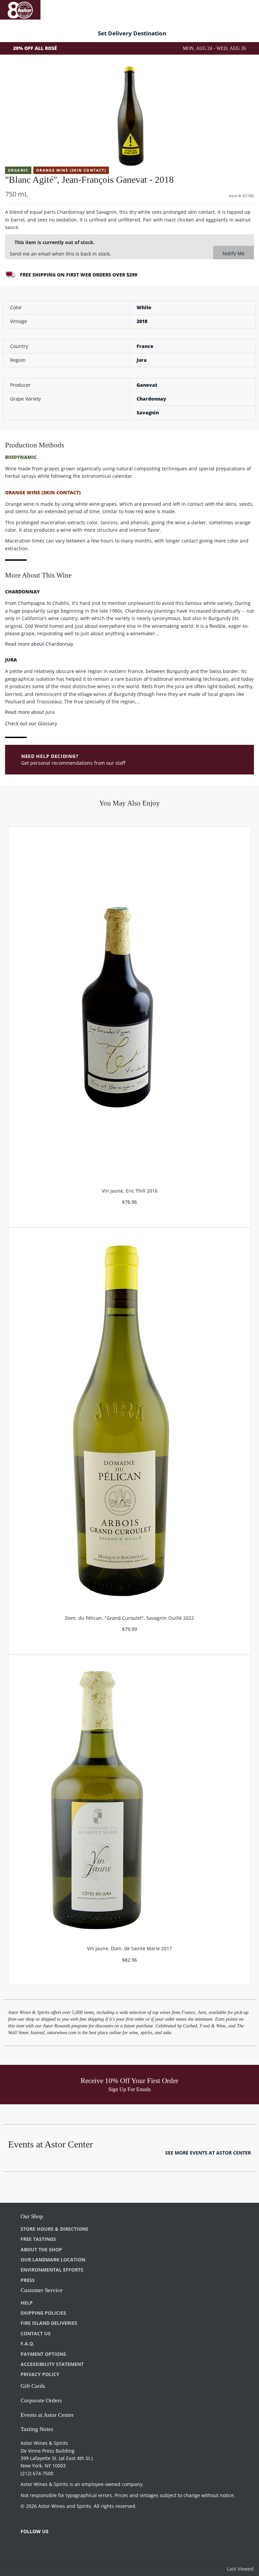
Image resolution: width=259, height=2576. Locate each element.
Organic (18, 170)
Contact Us (36, 2333)
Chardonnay (151, 399)
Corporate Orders (41, 2401)
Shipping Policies (43, 2313)
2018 (142, 321)
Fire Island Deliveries (49, 2323)
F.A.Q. (27, 2344)
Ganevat (147, 385)
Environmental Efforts (52, 2270)
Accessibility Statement (52, 2364)
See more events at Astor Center (208, 2153)
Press (28, 2280)
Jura (142, 360)
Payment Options (43, 2354)
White (144, 307)
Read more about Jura (30, 712)
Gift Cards (33, 2386)
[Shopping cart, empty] (244, 9)
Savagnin (148, 413)
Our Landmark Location (53, 2260)
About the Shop (41, 2249)
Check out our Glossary (31, 723)
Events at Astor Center (47, 2415)
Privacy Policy (40, 2374)
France (145, 346)
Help (27, 2303)
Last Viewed (240, 2569)
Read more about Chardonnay (39, 644)
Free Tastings (38, 2239)
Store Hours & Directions (54, 2229)
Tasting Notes (37, 2429)
